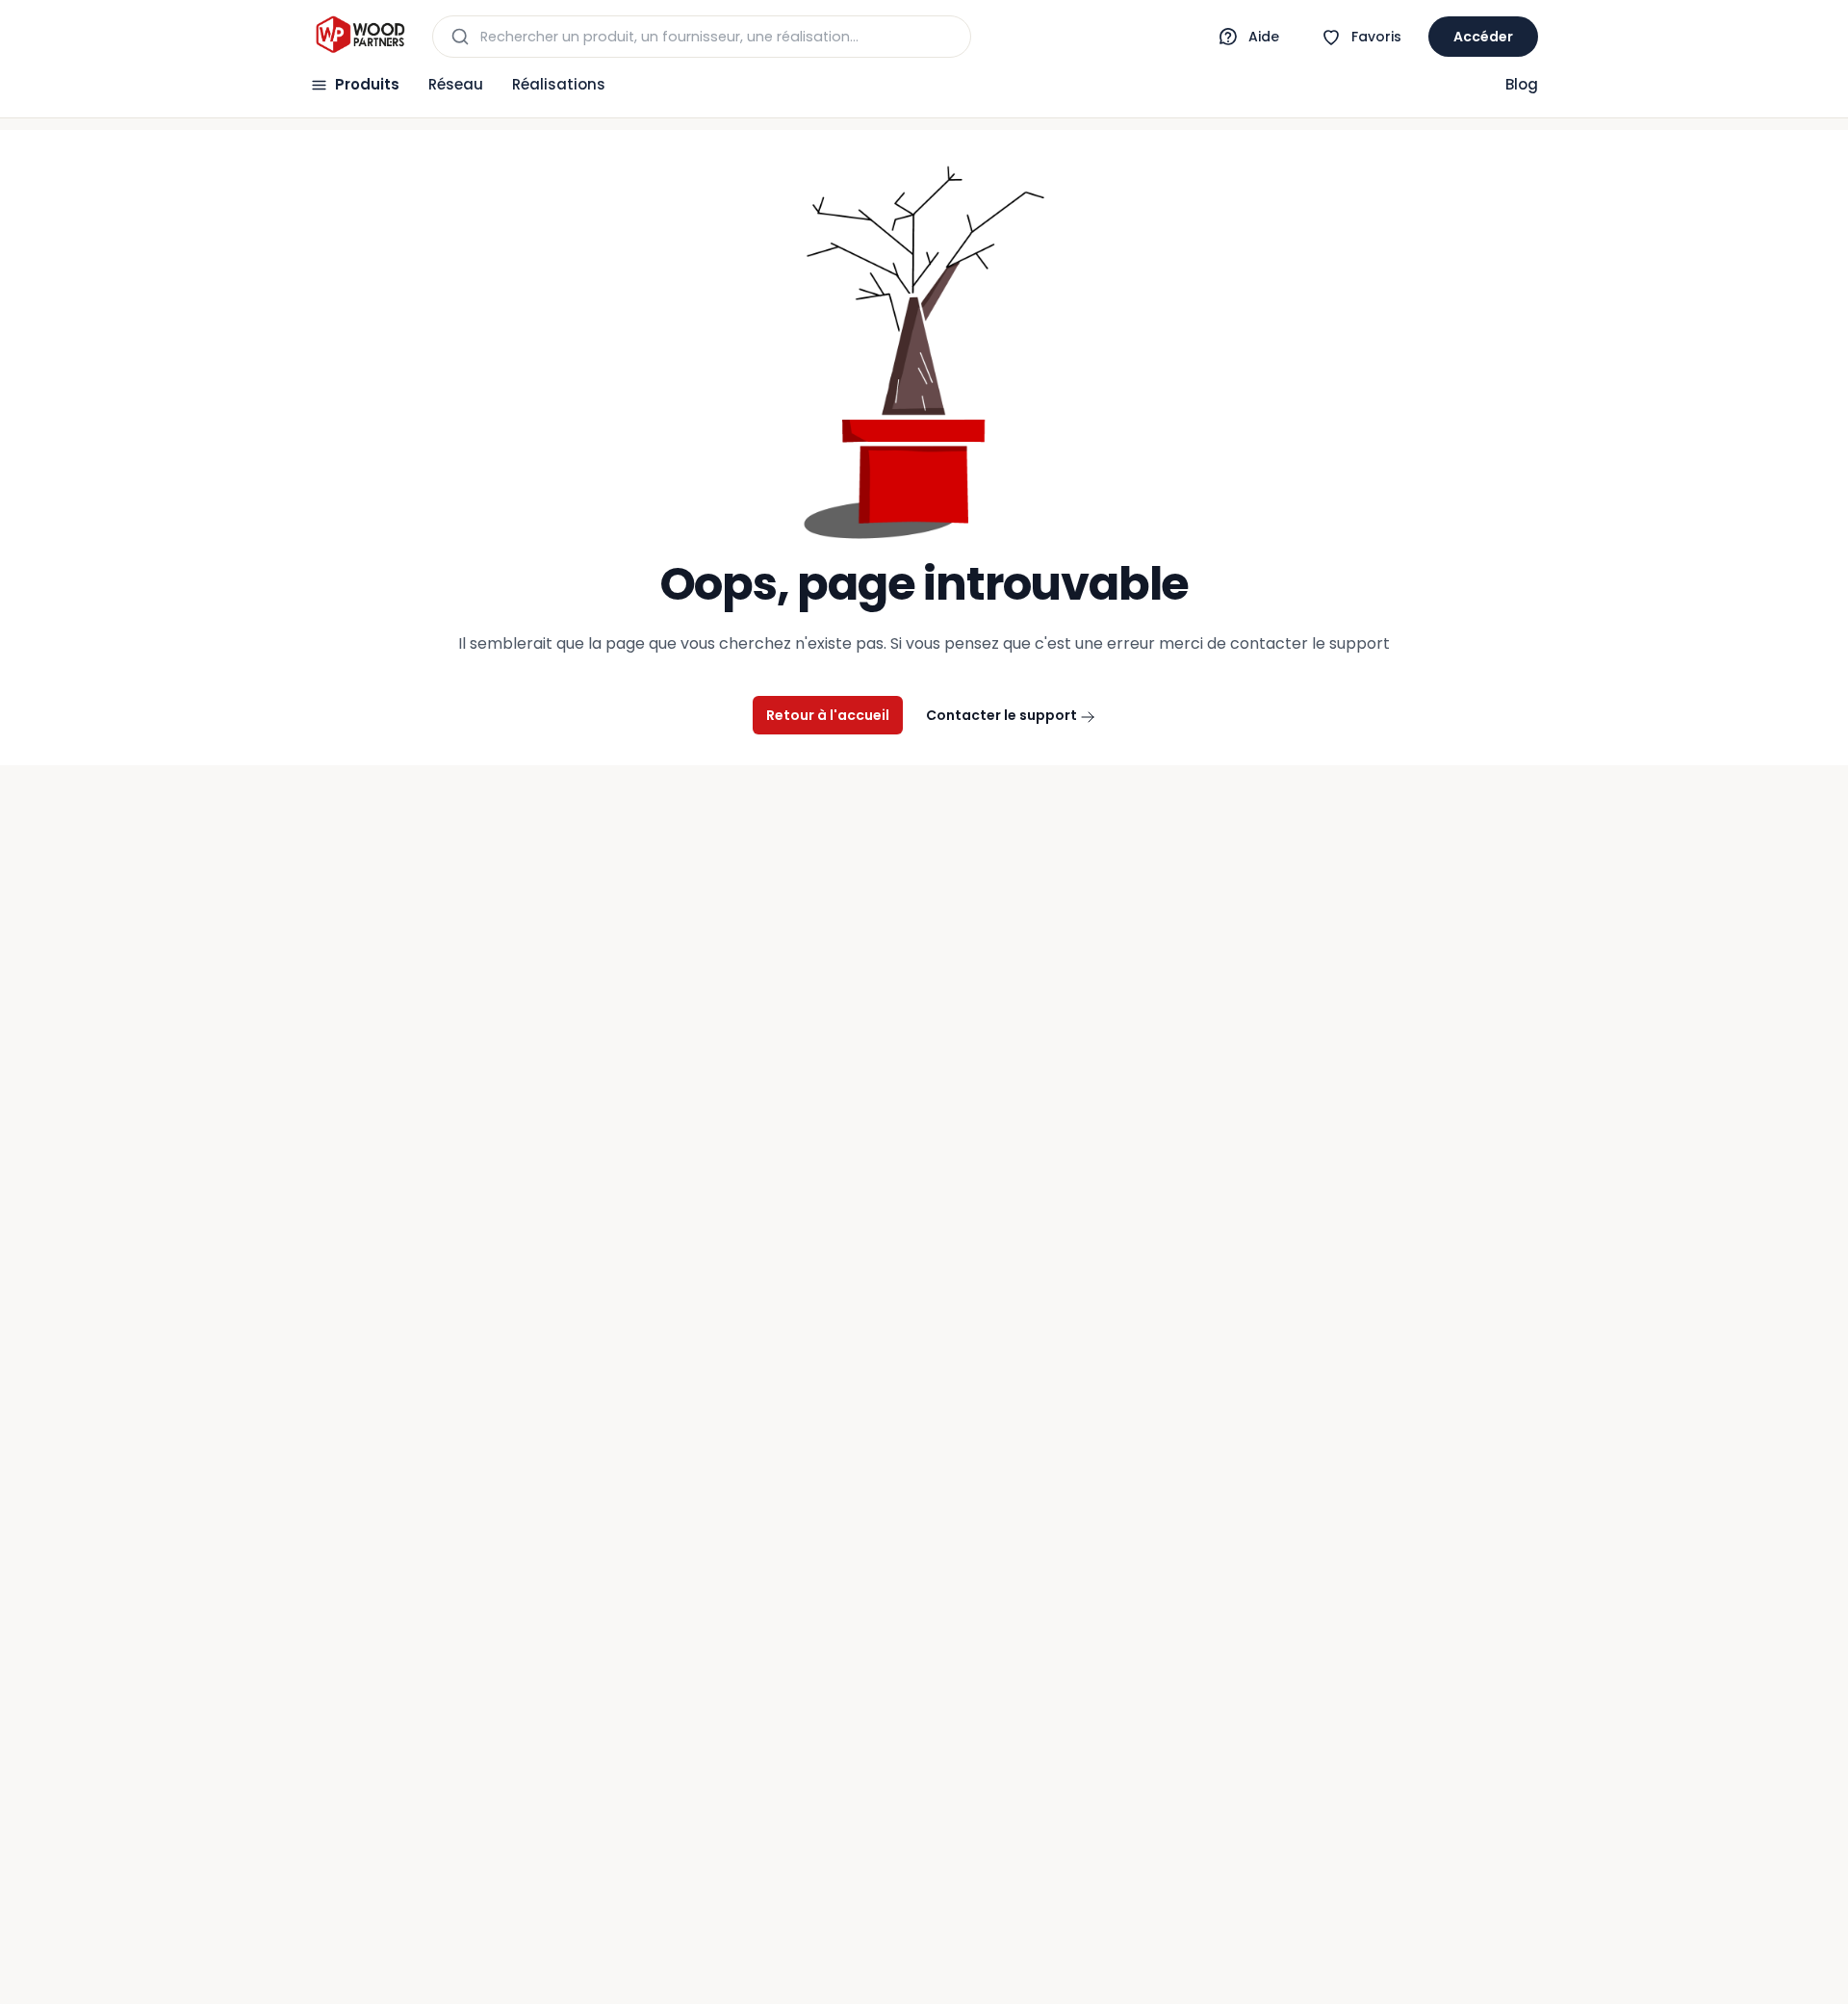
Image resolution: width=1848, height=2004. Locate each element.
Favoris (1376, 37)
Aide (1264, 37)
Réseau (456, 84)
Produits (367, 84)
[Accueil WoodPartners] (359, 37)
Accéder (1483, 37)
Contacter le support (1003, 715)
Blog (1522, 84)
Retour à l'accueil (828, 715)
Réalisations (559, 84)
